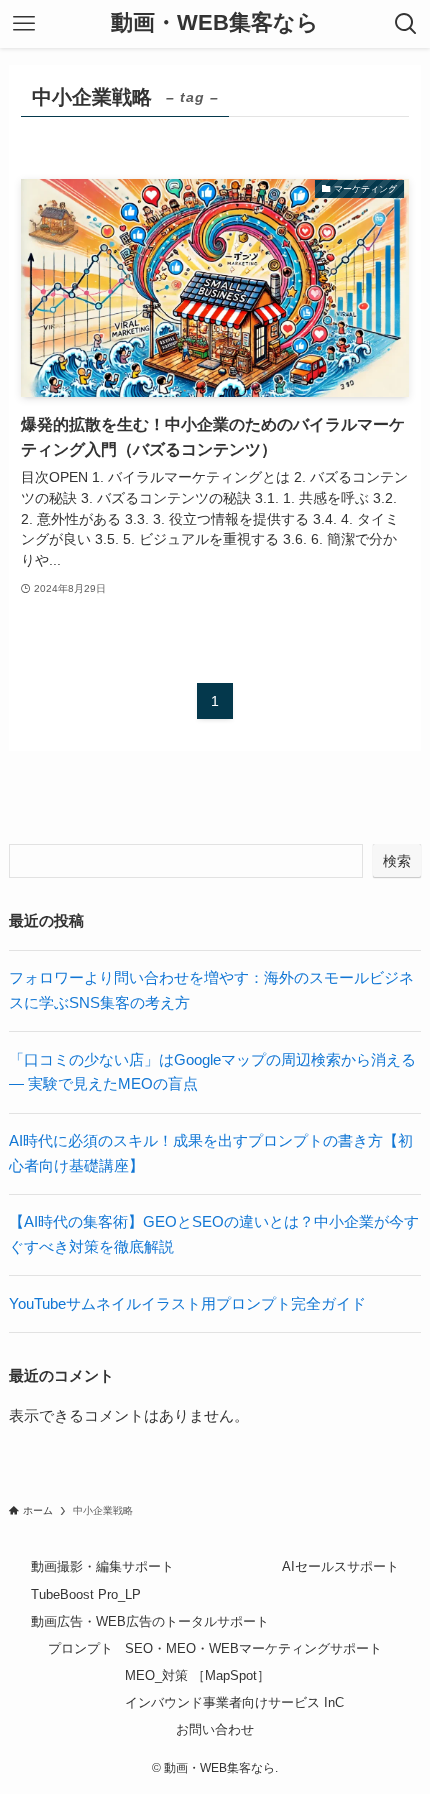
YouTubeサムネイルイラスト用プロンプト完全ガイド (187, 1303)
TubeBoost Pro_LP (86, 1594)
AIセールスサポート (340, 1566)
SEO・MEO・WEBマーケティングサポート (253, 1648)
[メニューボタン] (24, 24)
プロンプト (80, 1648)
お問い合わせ (215, 1729)
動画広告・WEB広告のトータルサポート (150, 1621)
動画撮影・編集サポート (102, 1566)
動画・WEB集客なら (215, 24)
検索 (397, 861)
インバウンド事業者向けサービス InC (234, 1702)
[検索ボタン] (406, 24)
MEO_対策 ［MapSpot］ (197, 1675)
